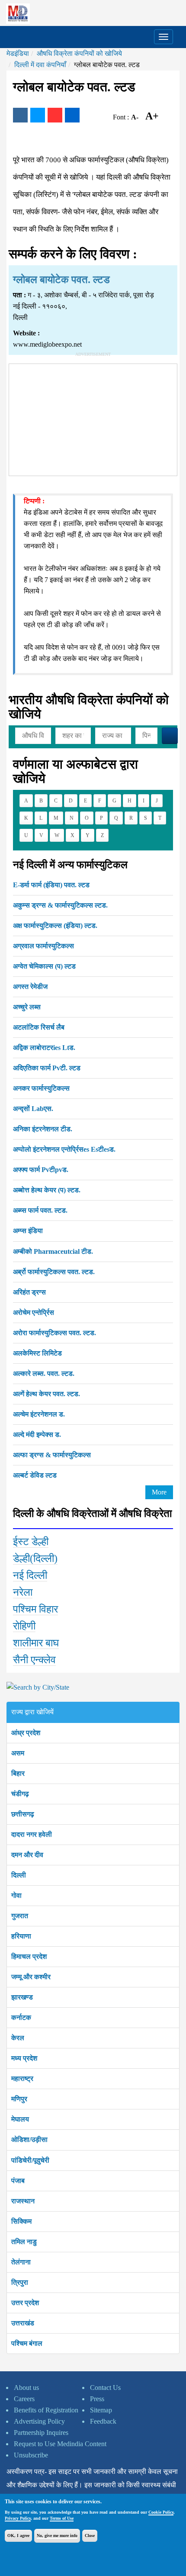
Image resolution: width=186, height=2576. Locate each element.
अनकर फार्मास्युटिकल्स (41, 1088)
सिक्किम (21, 2221)
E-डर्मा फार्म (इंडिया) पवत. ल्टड (51, 885)
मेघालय (20, 2119)
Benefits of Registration (46, 2410)
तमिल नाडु (24, 2242)
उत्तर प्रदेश (25, 2303)
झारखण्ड (22, 1997)
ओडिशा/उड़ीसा (29, 2140)
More (159, 1492)
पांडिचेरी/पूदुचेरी (30, 2160)
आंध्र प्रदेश (26, 1733)
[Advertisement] (93, 418)
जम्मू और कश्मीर (31, 1977)
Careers (24, 2399)
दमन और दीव (27, 1855)
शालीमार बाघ (36, 1643)
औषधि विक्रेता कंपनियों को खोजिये (79, 53)
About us (26, 2388)
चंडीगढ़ (20, 1794)
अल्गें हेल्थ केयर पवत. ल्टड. (46, 1394)
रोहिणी (24, 1626)
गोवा (16, 1895)
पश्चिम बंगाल (27, 2343)
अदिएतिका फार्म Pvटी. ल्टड (47, 1068)
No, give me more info (57, 2536)
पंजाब (18, 2181)
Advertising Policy (39, 2421)
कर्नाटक (21, 2017)
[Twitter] (38, 115)
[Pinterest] (55, 115)
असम (18, 1753)
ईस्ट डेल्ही (31, 1542)
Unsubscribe (31, 2455)
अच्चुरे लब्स (27, 1007)
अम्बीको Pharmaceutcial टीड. (53, 1251)
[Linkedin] (72, 115)
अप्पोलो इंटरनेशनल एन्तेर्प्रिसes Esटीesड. (64, 1149)
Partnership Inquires (41, 2433)
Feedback (103, 2421)
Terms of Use (62, 2518)
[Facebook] (20, 115)
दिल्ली (19, 1875)
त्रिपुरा (20, 2282)
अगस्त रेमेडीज (30, 987)
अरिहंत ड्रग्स (29, 1292)
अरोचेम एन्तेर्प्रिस (34, 1312)
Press (97, 2399)
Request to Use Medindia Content (60, 2444)
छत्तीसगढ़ (23, 1814)
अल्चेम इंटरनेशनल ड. (39, 1414)
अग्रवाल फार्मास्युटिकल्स (43, 946)
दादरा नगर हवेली (32, 1834)
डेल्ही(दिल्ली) (35, 1558)
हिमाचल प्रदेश (29, 1956)
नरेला (23, 1592)
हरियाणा (21, 1936)
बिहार (18, 1773)
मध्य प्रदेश (24, 2058)
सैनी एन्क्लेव (34, 1660)
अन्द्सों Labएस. (33, 1109)
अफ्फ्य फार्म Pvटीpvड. (41, 1170)
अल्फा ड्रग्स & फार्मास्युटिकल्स (52, 1455)
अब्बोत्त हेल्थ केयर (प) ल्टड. (47, 1190)
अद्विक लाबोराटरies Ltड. (44, 1048)
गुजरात (20, 1916)
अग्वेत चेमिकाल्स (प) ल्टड (44, 966)
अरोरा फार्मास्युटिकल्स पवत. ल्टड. (55, 1333)
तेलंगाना (21, 2262)
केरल (18, 2038)
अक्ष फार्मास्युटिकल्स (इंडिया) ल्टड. (55, 926)
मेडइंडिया (18, 53)
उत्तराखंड (23, 2323)
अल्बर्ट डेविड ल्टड (35, 1475)
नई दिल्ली (30, 1575)
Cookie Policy (161, 2512)
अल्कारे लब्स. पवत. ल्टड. (44, 1373)
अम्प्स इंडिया (28, 1231)
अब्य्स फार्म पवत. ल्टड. (40, 1210)
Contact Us (105, 2388)
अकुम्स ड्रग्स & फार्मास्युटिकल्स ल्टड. (60, 905)
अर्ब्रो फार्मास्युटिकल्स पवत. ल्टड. (54, 1272)
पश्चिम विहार (35, 1609)
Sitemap (101, 2410)
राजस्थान (23, 2201)
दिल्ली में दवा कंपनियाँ (40, 65)
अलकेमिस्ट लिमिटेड (37, 1353)
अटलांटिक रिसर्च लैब (39, 1027)
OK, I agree (18, 2536)
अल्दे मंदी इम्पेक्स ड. (37, 1435)
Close (90, 2536)
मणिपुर (19, 2099)
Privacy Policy (18, 2518)
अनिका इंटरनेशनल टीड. (43, 1129)
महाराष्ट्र (22, 2079)
